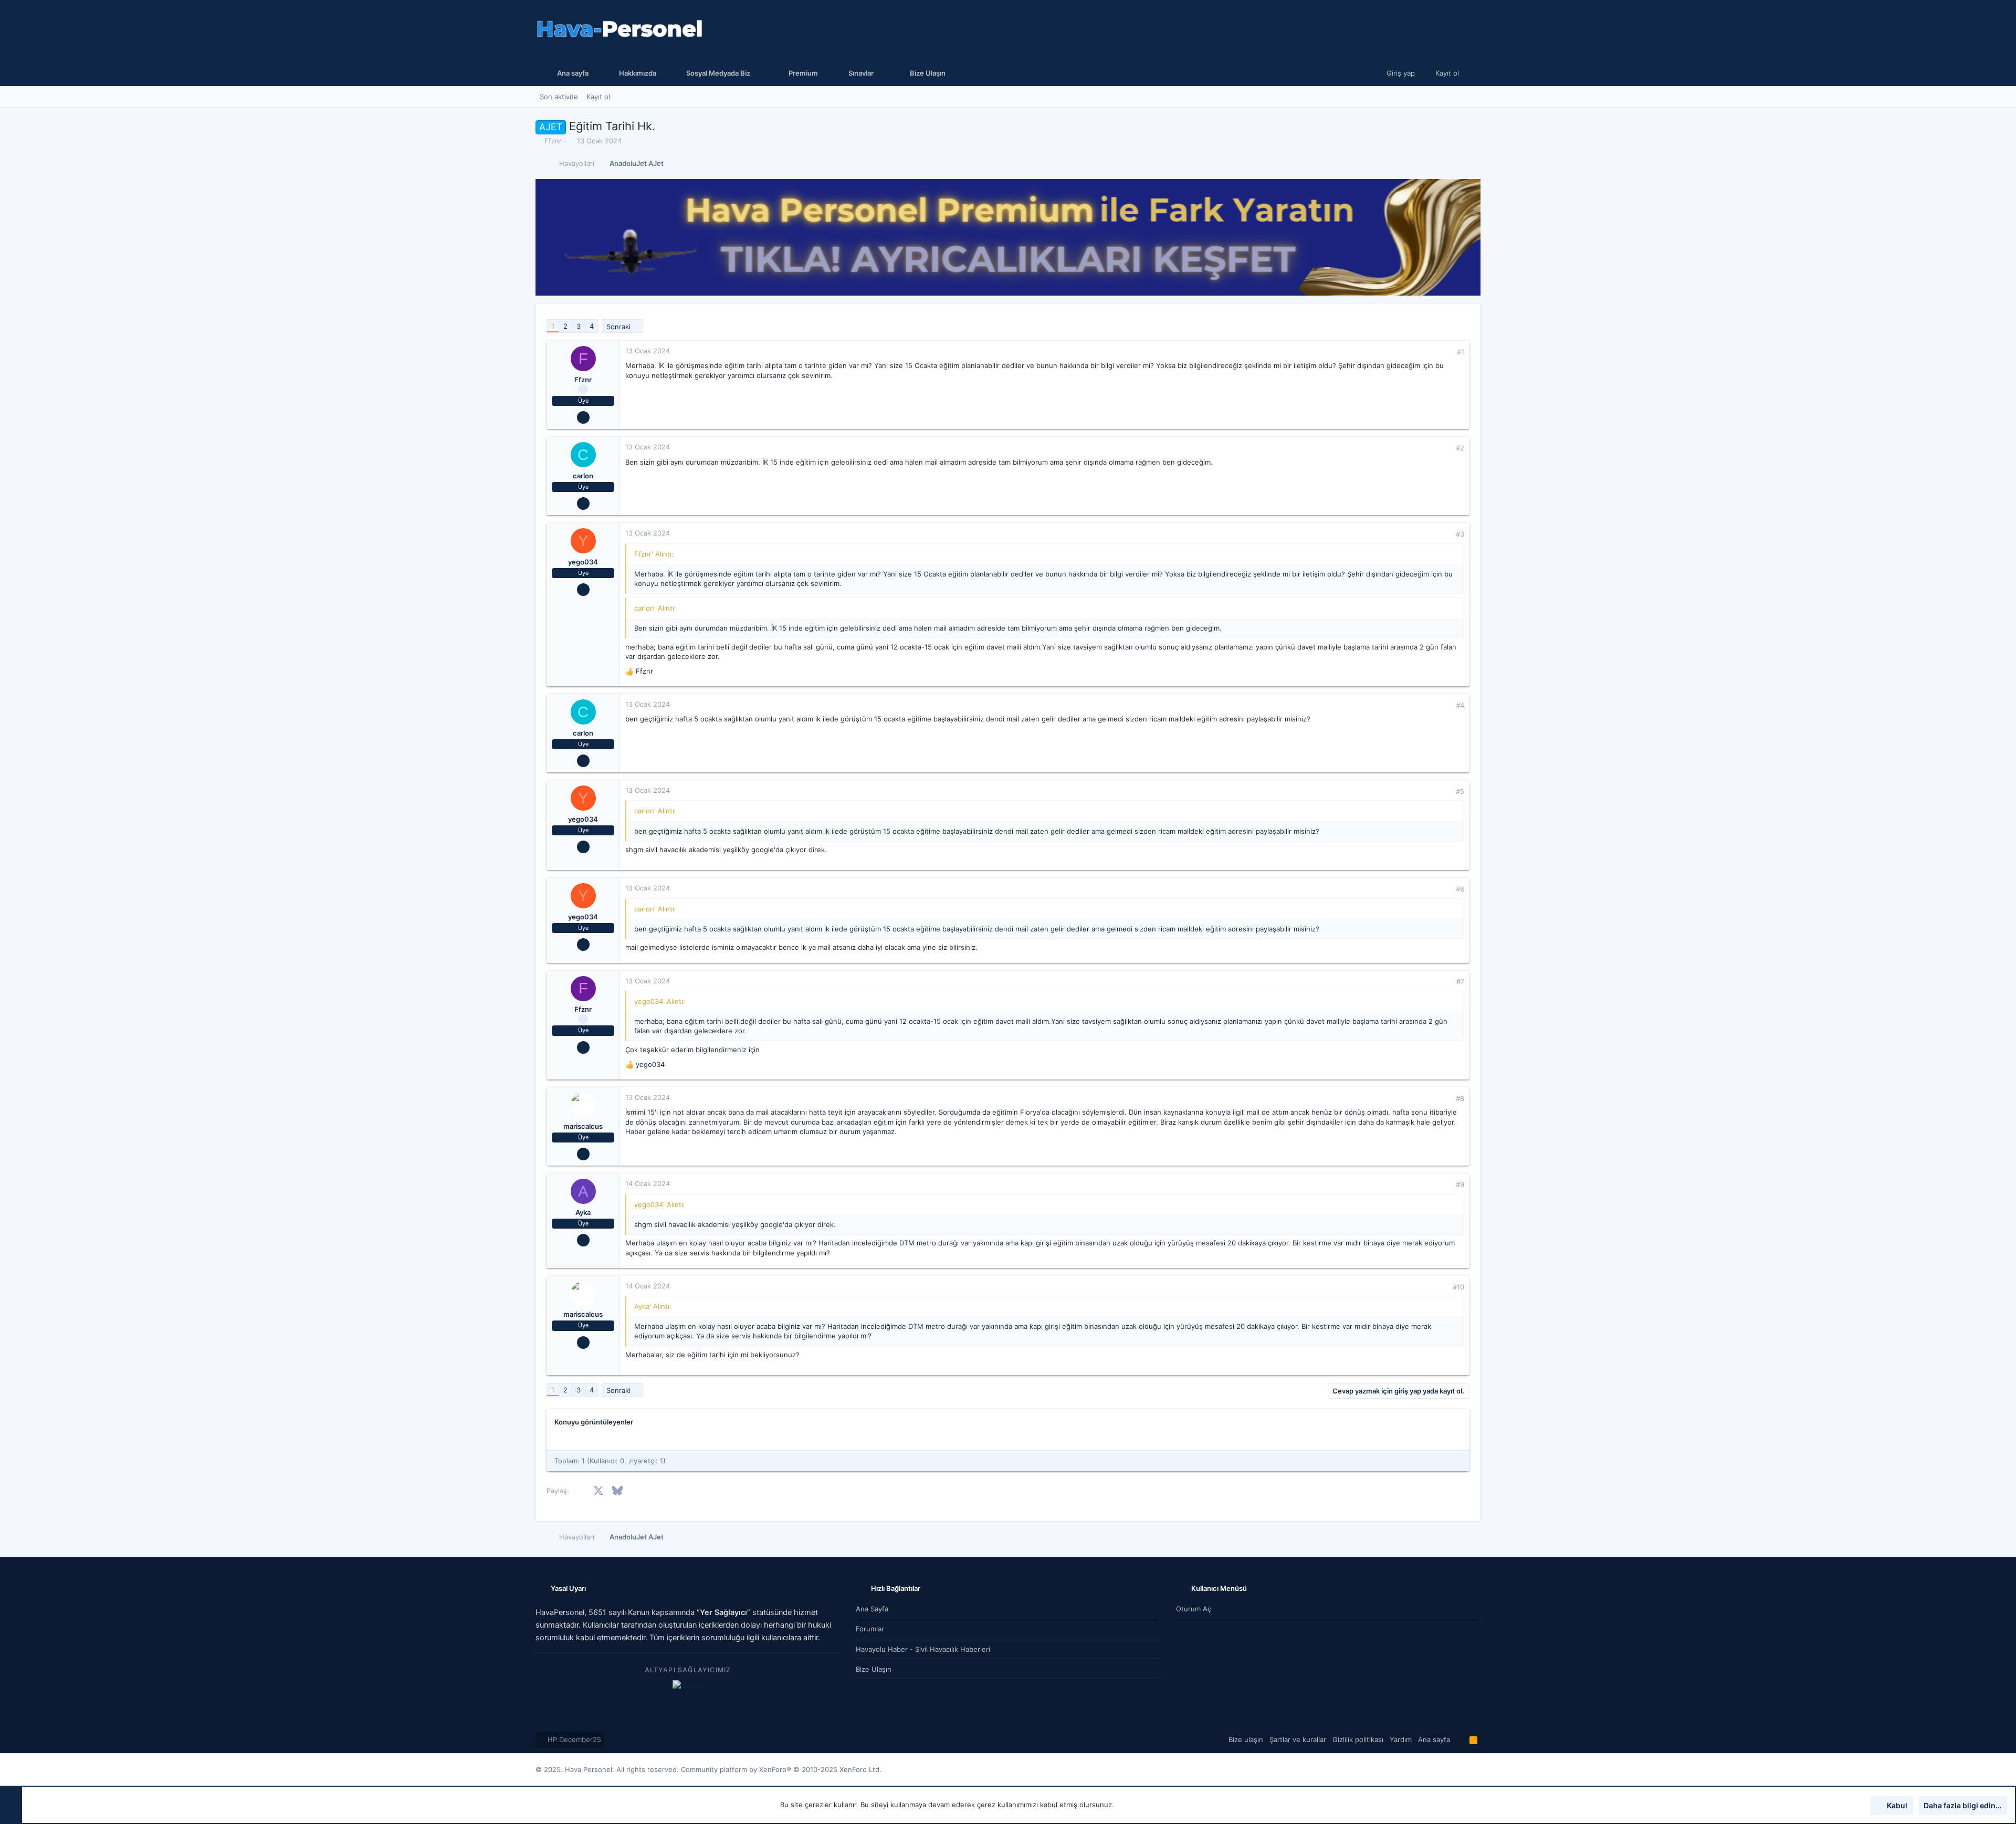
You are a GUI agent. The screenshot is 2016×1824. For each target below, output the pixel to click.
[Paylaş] (1446, 352)
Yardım (1401, 1739)
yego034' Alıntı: (660, 1001)
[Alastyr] (688, 1686)
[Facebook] (1444, 1770)
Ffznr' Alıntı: (654, 554)
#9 (1460, 1184)
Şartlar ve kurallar (1298, 1739)
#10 (1458, 1287)
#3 (1460, 534)
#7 (1460, 981)
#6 (1460, 889)
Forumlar (870, 1629)
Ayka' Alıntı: (653, 1306)
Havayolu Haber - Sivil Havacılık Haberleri (923, 1649)
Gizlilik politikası (1358, 1739)
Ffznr (553, 141)
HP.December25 (573, 1739)
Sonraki (618, 327)
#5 (1460, 791)
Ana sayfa (872, 1609)
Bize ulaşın (874, 1669)
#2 (1460, 448)
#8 (1460, 1098)
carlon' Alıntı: (655, 608)
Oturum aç (1194, 1609)
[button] (716, 73)
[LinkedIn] (1476, 1770)
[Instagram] (1460, 1770)
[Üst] (1460, 1739)
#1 (1461, 352)
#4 (1460, 705)
